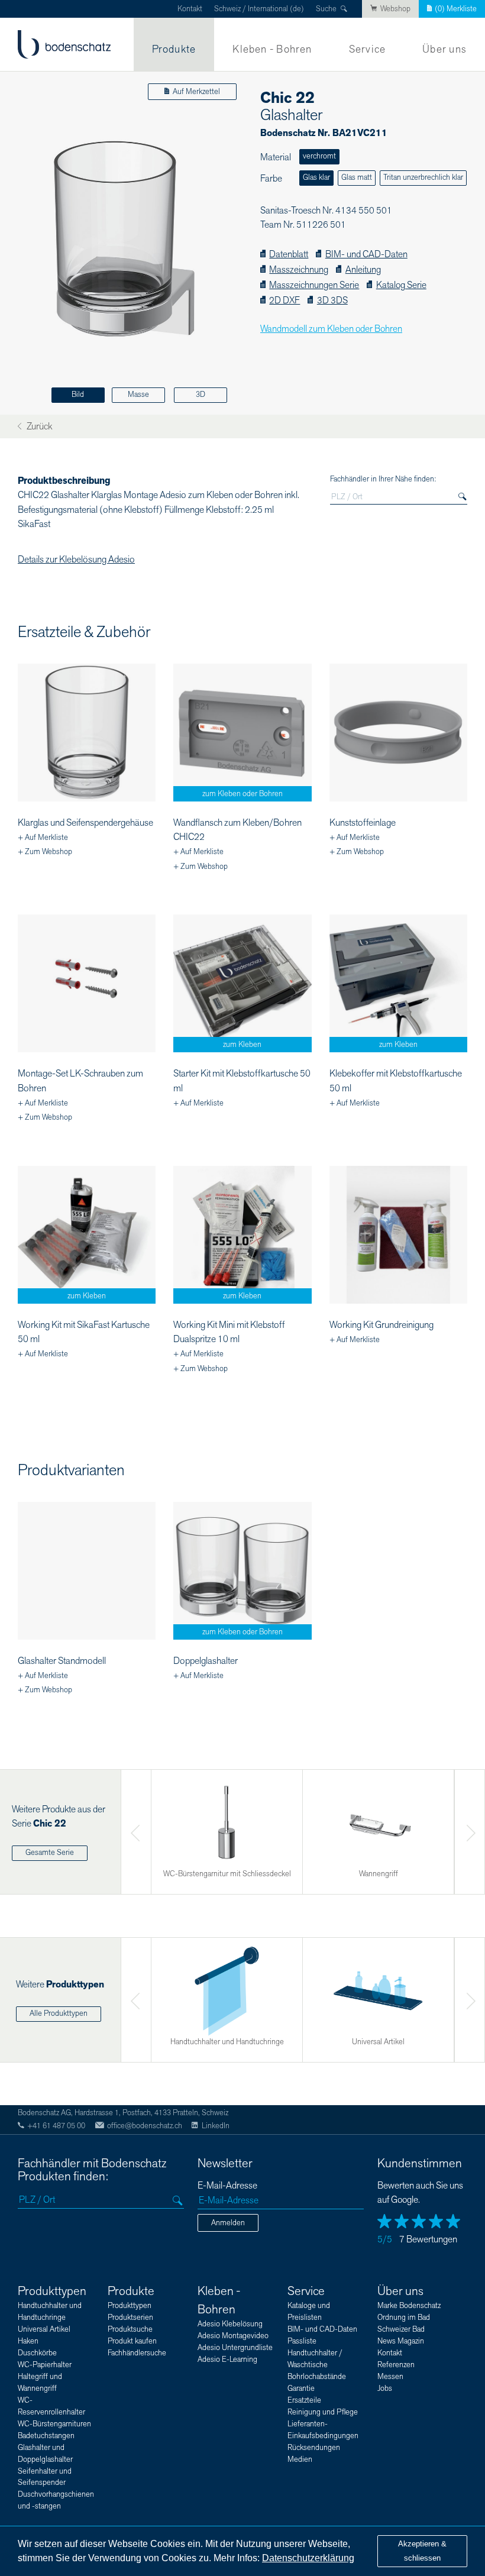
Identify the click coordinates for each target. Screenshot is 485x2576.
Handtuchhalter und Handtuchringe (50, 2312)
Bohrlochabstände (317, 2377)
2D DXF (284, 301)
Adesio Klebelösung (230, 2324)
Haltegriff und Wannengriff (40, 2383)
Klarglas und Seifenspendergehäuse (85, 823)
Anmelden (228, 2223)
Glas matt (357, 177)
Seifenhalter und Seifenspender (45, 2477)
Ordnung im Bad (404, 2318)
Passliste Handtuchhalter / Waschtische (315, 2353)
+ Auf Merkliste (43, 838)
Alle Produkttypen (59, 2013)
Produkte (174, 49)
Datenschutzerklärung (308, 2558)
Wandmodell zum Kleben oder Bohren (331, 329)
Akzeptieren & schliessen (422, 2551)
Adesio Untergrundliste (235, 2348)
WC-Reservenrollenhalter (51, 2406)
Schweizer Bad (401, 2329)
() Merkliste (456, 9)
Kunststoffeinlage (363, 823)
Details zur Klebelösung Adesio (76, 560)
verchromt (319, 156)
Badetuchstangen (46, 2436)
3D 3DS (332, 301)
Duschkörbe (37, 2353)
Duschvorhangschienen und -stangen (56, 2500)
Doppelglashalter (206, 1661)
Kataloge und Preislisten (309, 2312)
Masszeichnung (299, 270)
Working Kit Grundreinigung (381, 1325)
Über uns (444, 49)
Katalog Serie (401, 285)
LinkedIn (215, 2126)
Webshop (395, 9)
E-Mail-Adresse (227, 2186)
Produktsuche (130, 2329)
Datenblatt (289, 255)
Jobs (385, 2388)
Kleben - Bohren (272, 49)
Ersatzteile (304, 2400)
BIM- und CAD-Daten (366, 255)
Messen (390, 2377)
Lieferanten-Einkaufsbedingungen (323, 2430)
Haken (28, 2341)
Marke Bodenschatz (409, 2306)
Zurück (38, 427)
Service (368, 49)
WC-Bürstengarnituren (54, 2424)
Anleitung (363, 270)
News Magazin (401, 2341)
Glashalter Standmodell (62, 1661)
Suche (326, 9)
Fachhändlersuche (137, 2353)
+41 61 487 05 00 (56, 2126)
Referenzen (396, 2365)
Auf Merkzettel (196, 92)
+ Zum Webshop (45, 852)
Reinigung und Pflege (323, 2412)
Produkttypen (52, 2291)
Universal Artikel (44, 2329)
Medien (300, 2459)
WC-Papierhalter (45, 2365)
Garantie (301, 2388)
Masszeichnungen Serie (314, 285)
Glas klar (316, 177)
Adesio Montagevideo (233, 2336)
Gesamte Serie (50, 1853)
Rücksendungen (314, 2448)
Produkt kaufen (132, 2341)
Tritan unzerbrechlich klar (423, 177)
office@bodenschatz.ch (145, 2126)
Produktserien (130, 2318)
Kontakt (190, 9)
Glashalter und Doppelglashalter (45, 2454)
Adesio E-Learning (227, 2360)
